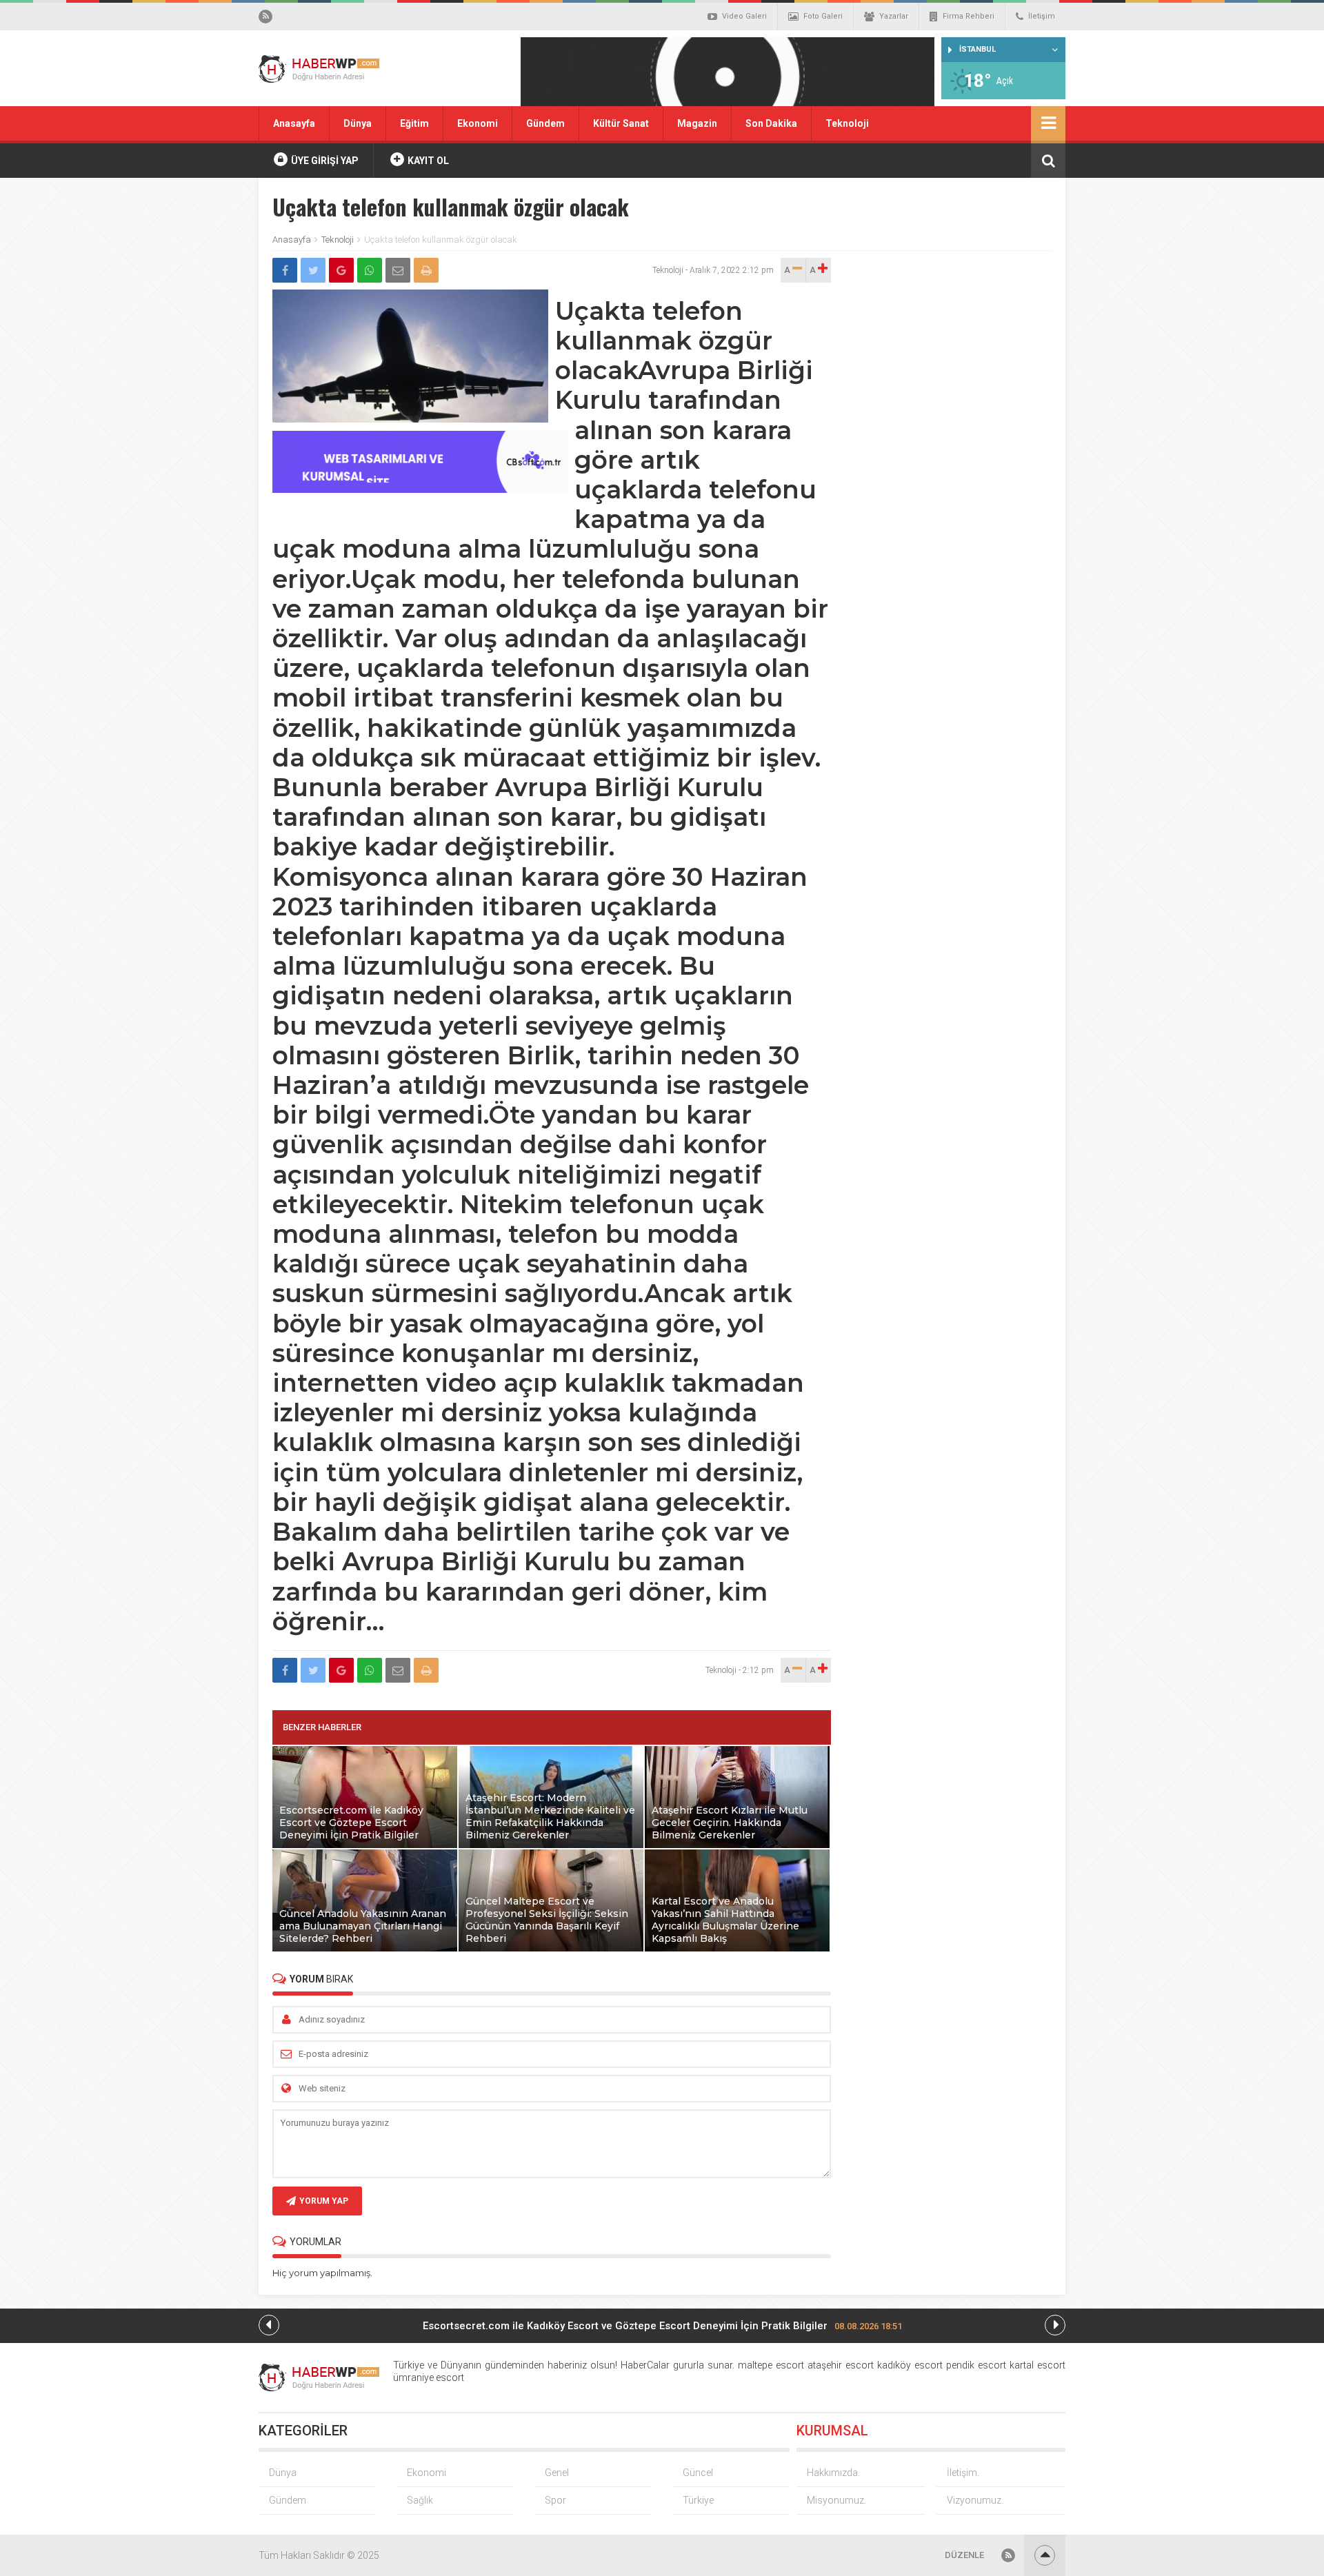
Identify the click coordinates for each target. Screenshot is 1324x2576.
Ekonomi (478, 123)
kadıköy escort (910, 2365)
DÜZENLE (964, 2555)
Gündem (545, 123)
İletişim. (963, 2473)
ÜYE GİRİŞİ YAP (324, 161)
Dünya (358, 123)
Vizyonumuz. (975, 2500)
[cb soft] (420, 489)
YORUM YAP (324, 2201)
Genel (557, 2473)
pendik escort (976, 2365)
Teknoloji (847, 123)
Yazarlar (894, 16)
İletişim (1042, 16)
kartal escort (1037, 2365)
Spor (555, 2500)
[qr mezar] (728, 76)
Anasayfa (294, 123)
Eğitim (414, 123)
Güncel (698, 2473)
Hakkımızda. (833, 2473)
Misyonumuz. (836, 2500)
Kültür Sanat (621, 123)
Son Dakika (771, 123)
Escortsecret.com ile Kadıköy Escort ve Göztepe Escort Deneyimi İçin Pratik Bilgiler (662, 2326)
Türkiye (698, 2500)
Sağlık (420, 2500)
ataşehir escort (841, 2365)
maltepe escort (771, 2365)
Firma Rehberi (969, 16)
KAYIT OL (427, 161)
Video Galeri (744, 16)
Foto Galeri (823, 16)
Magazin (697, 123)
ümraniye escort (429, 2377)
